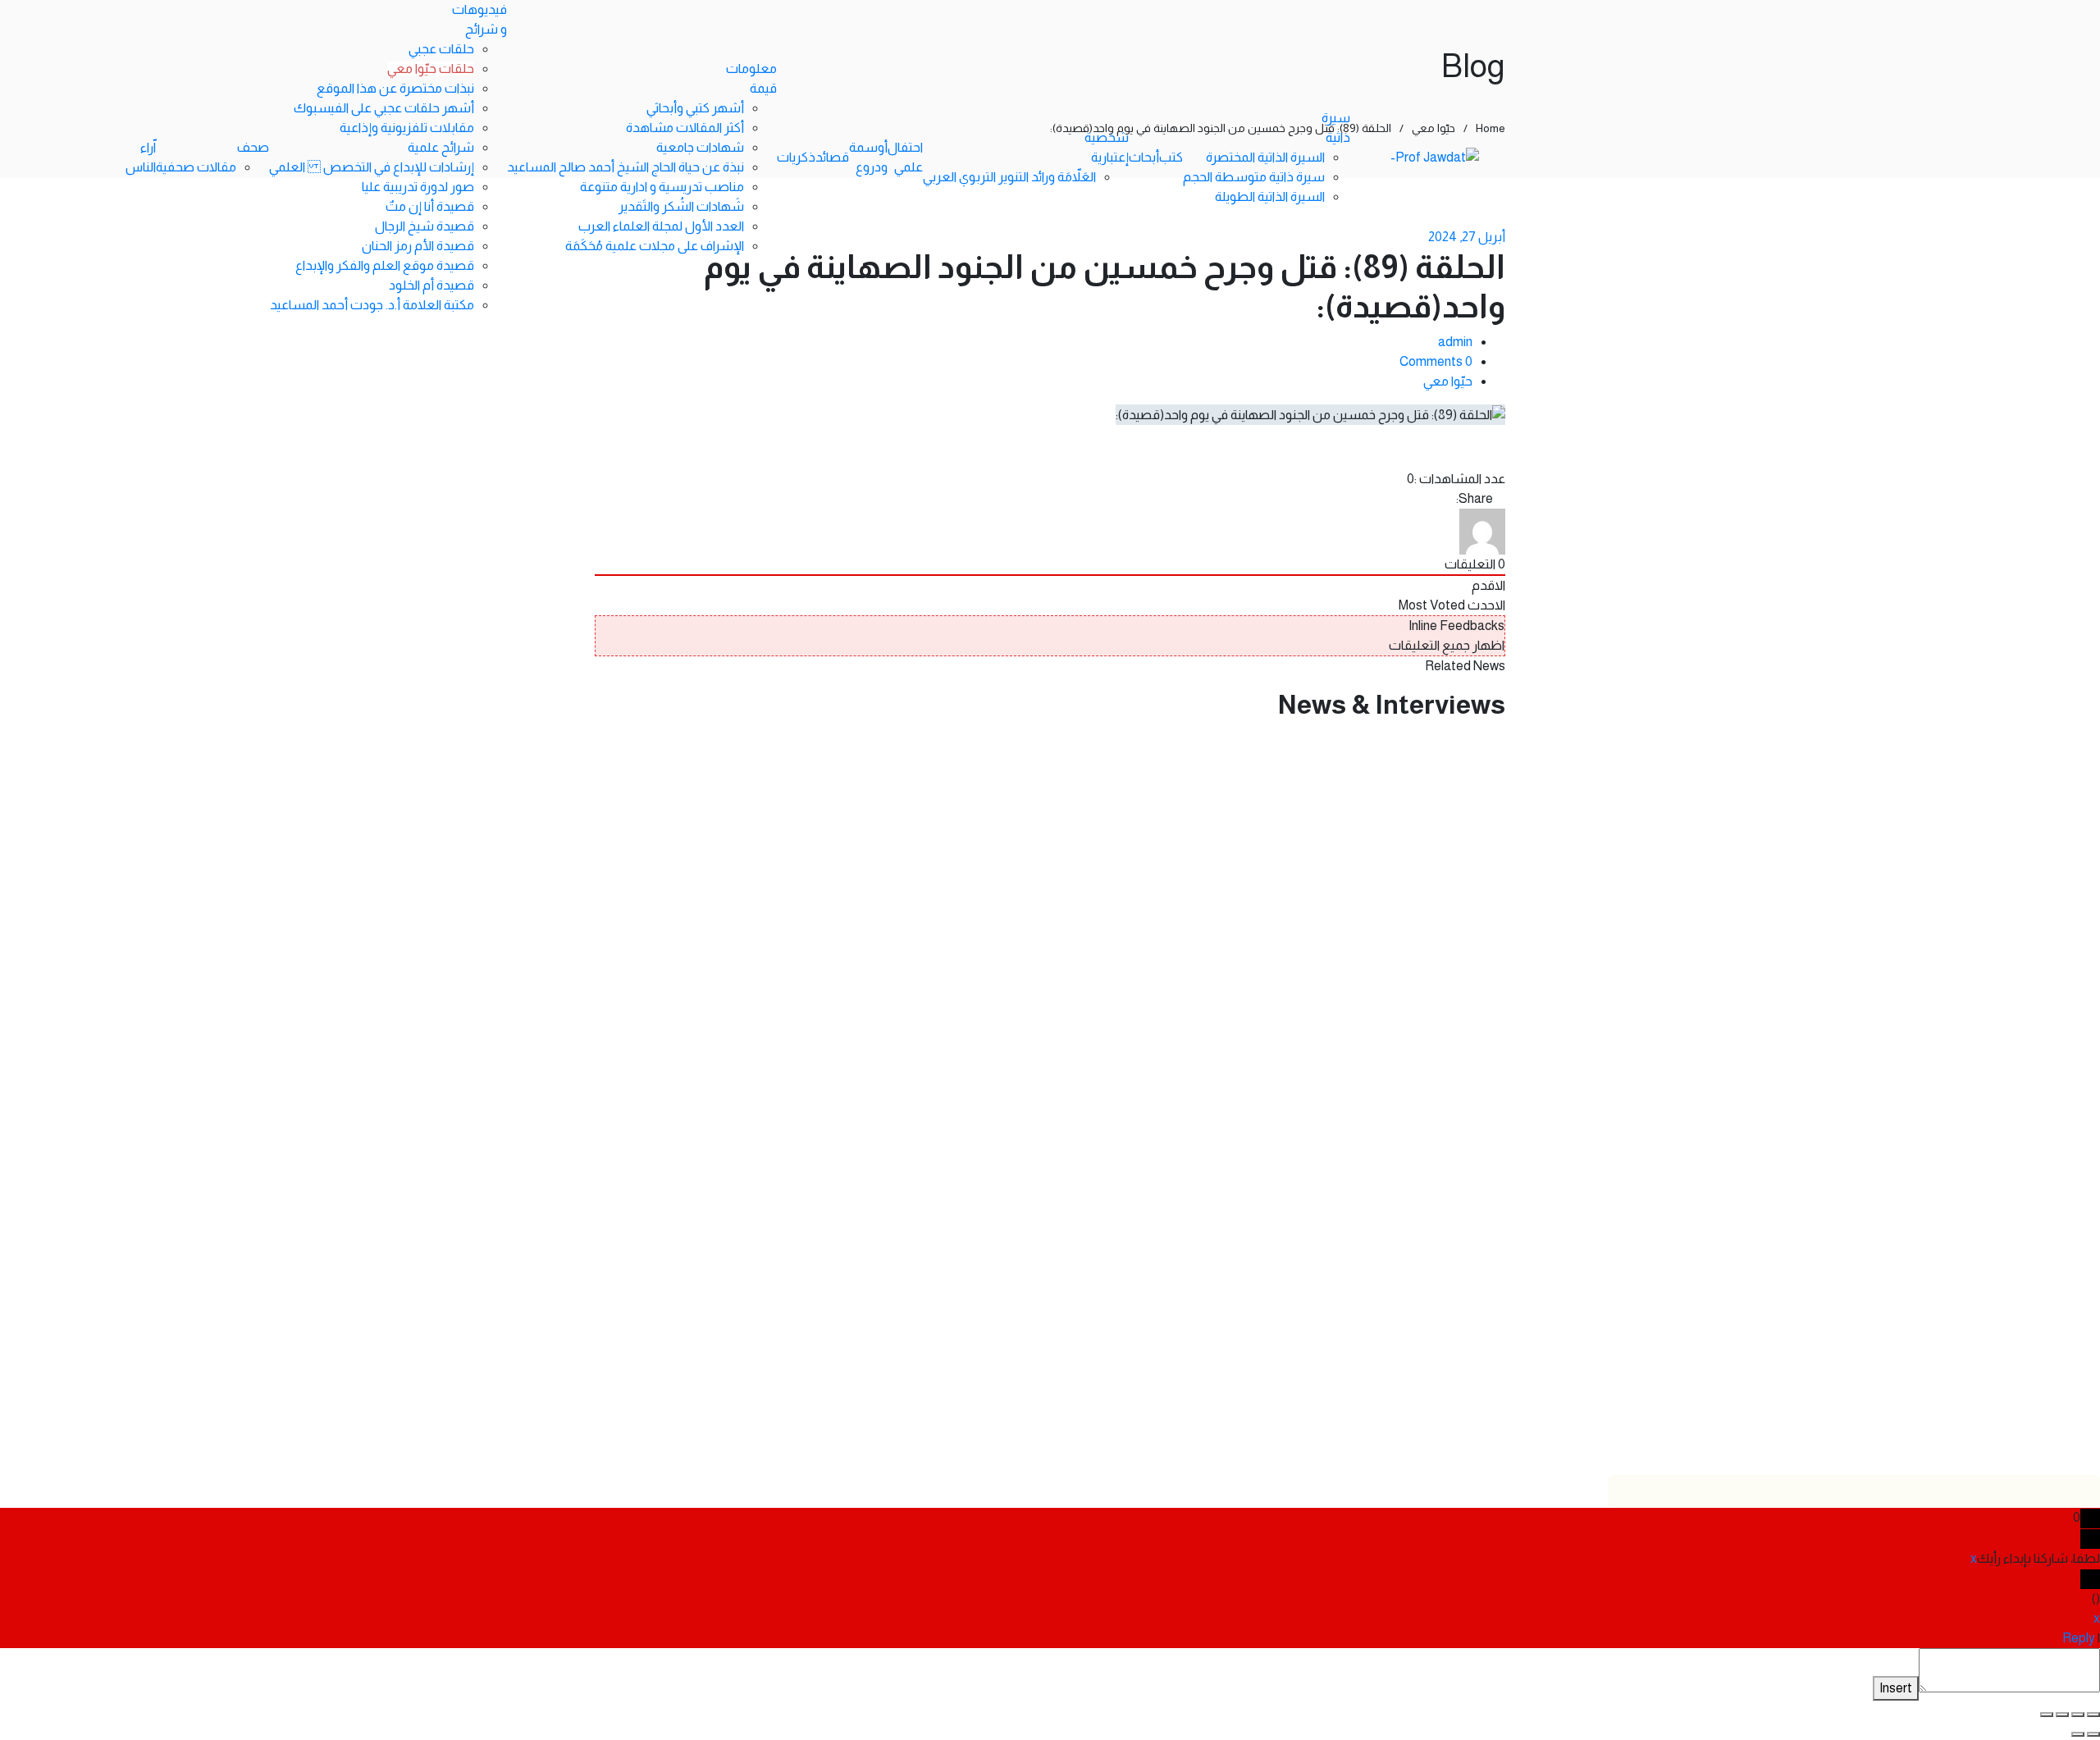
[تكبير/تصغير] (2093, 1715)
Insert (1896, 1688)
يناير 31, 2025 (1485, 736)
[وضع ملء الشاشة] (2078, 1715)
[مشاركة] (2062, 1715)
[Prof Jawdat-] (1435, 158)
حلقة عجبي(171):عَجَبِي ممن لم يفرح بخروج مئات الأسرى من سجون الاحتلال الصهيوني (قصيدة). (1052, 1134)
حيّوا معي (1448, 381)
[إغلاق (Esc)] (2047, 1715)
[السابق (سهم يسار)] (2093, 1734)
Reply (2079, 1638)
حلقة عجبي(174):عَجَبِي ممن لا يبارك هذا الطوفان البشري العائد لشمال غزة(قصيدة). (1107, 760)
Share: (1475, 498)
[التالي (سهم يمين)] (2078, 1734)
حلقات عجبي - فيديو (1465, 810)
